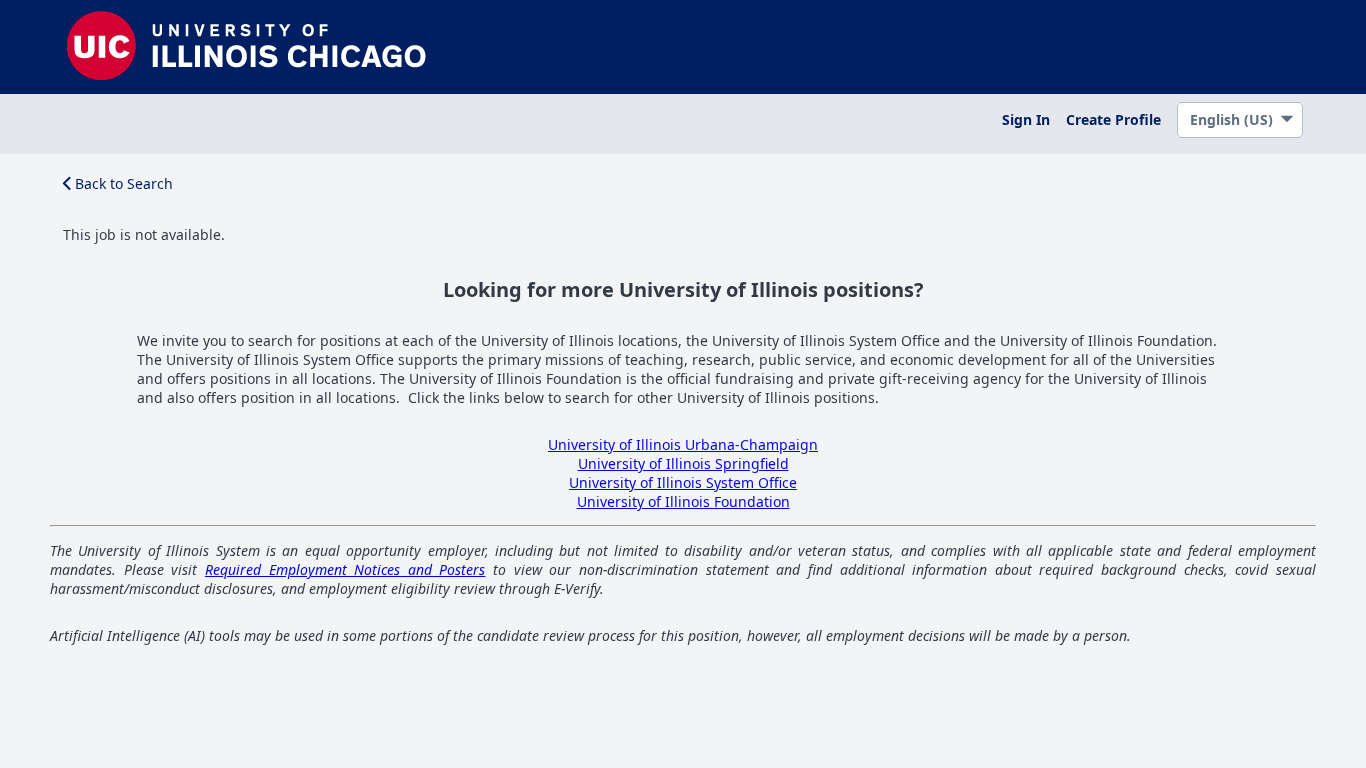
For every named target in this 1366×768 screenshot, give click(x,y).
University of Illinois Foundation (683, 501)
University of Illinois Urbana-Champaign (683, 444)
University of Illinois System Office (683, 482)
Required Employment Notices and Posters (345, 569)
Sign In (1026, 119)
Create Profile (1113, 119)
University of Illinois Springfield (683, 463)
